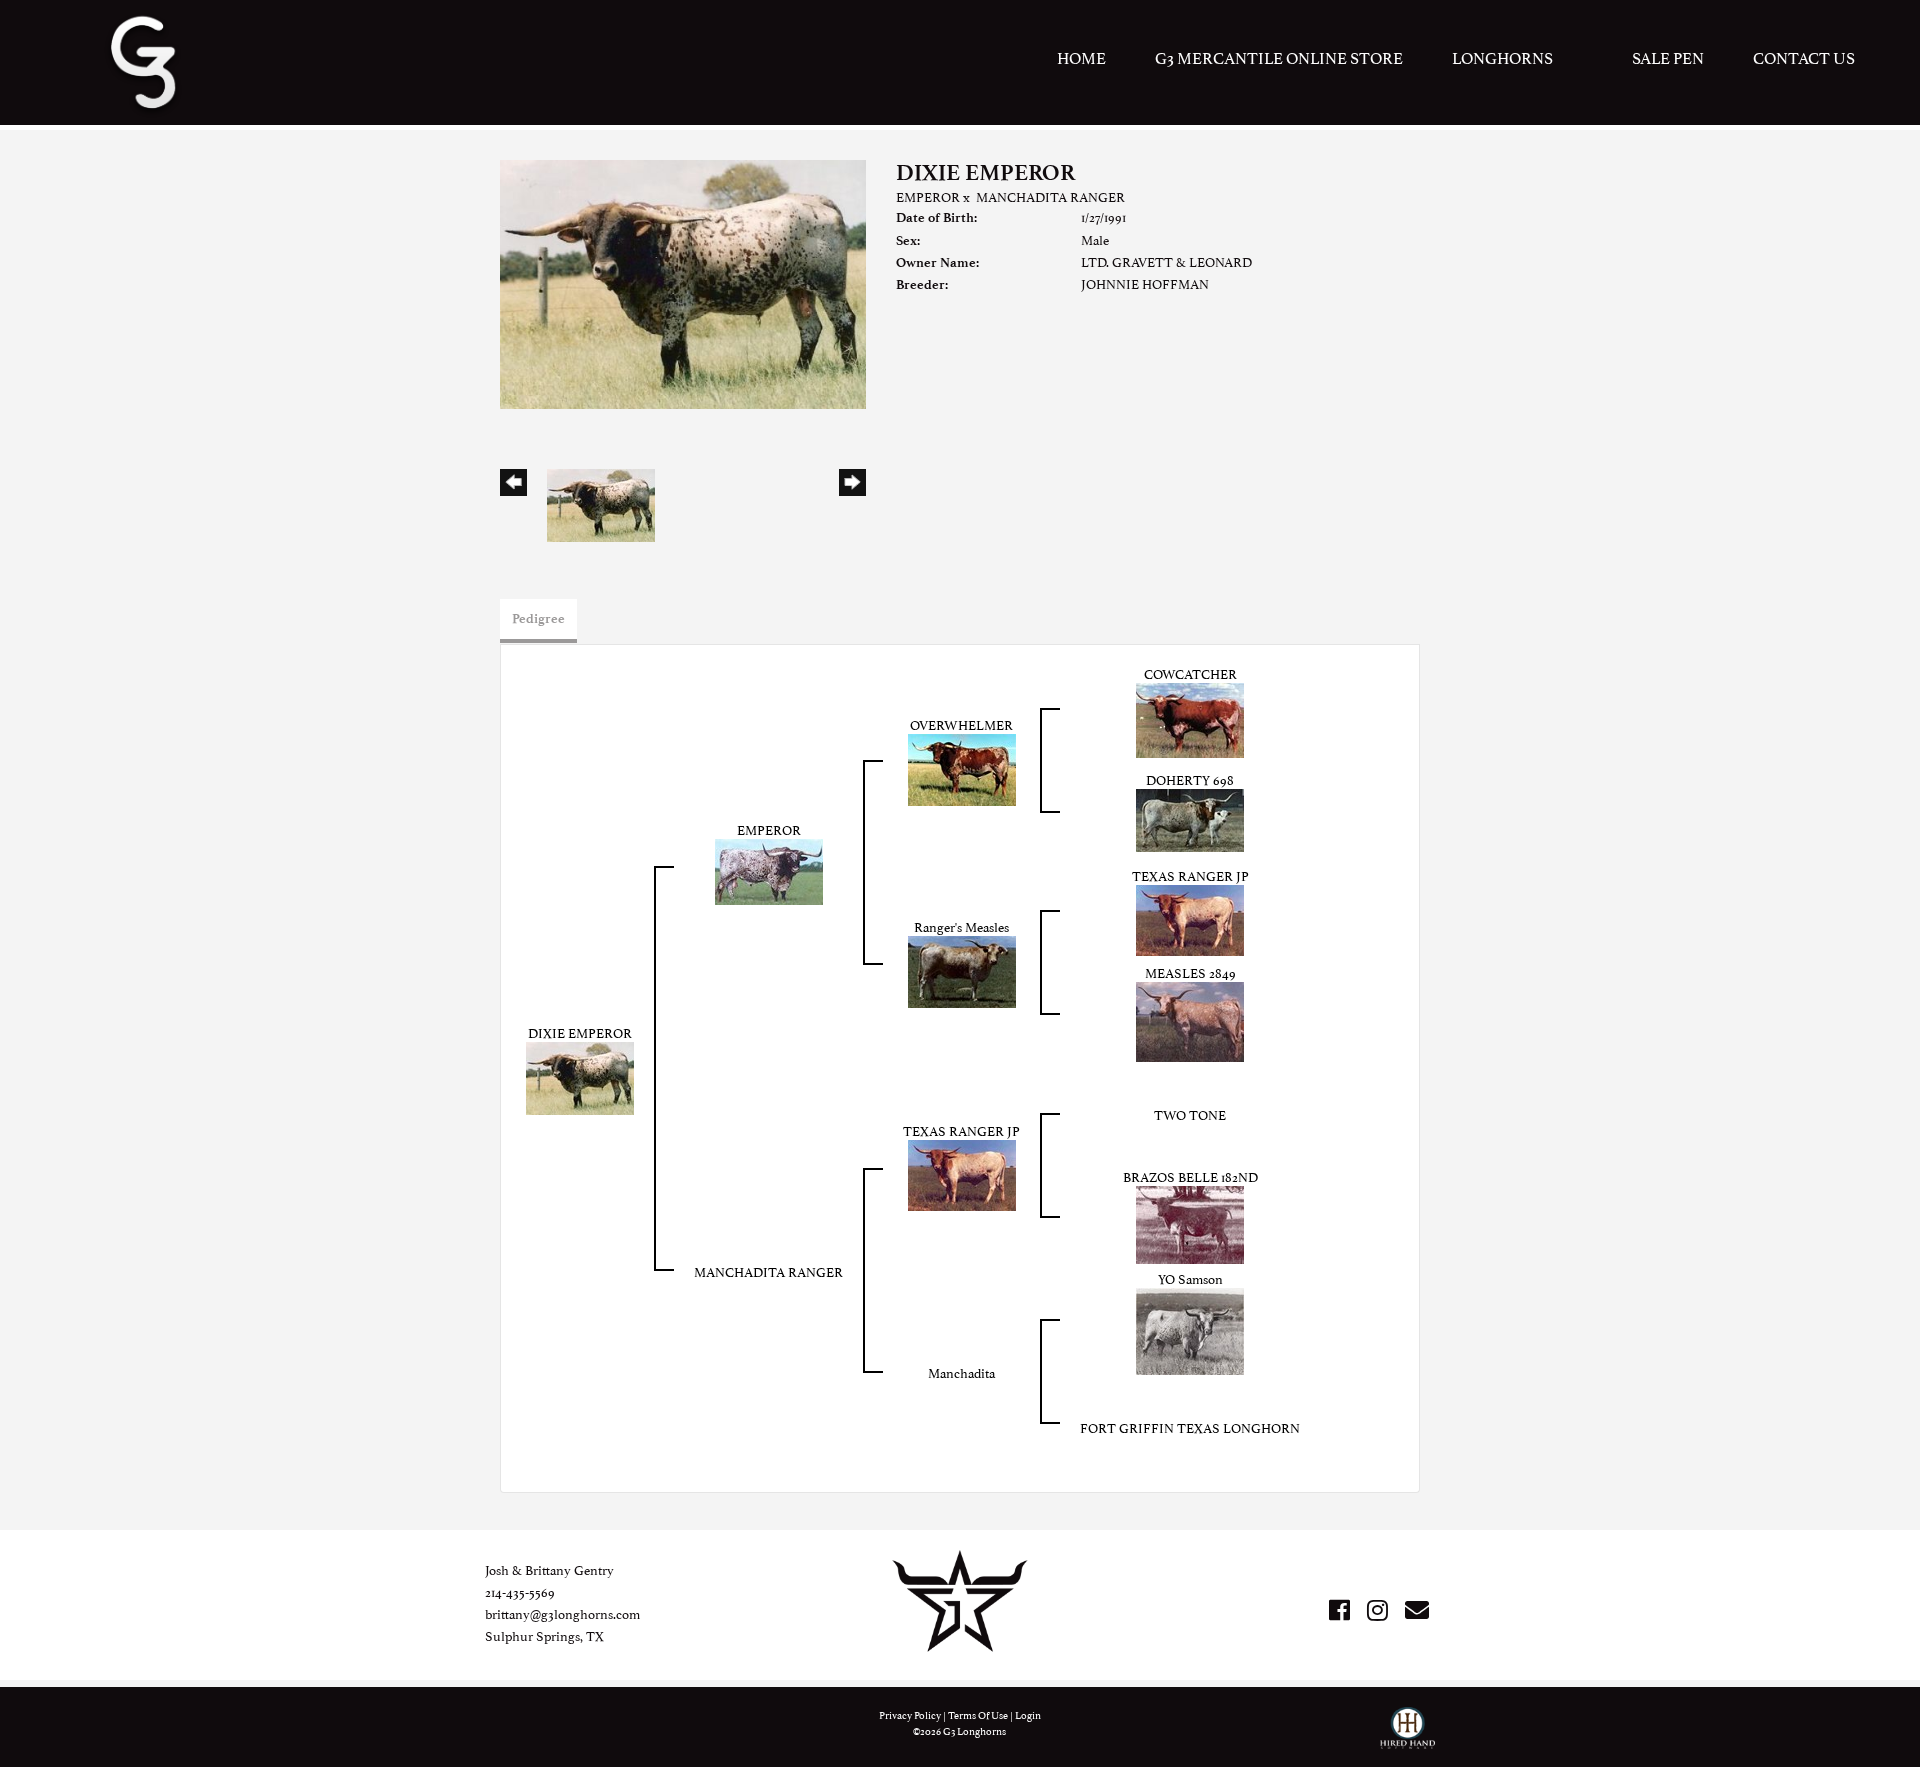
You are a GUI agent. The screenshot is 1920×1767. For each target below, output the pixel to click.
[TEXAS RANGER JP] (1190, 917)
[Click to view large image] (683, 281)
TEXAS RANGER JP (1190, 875)
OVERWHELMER (961, 724)
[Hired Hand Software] (1407, 1737)
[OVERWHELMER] (962, 767)
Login (1028, 1714)
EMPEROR (928, 196)
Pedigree (538, 618)
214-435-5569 (520, 1591)
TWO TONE (1190, 1114)
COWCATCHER (1190, 673)
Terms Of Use (978, 1714)
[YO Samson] (1190, 1328)
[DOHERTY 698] (1190, 817)
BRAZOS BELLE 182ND (1190, 1176)
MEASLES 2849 (1190, 972)
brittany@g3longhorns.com (562, 1613)
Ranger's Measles (961, 926)
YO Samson (1190, 1278)
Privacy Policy (910, 1714)
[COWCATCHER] (1190, 717)
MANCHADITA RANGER (1050, 196)
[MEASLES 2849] (1190, 1019)
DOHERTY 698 (1190, 779)
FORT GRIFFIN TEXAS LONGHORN (1190, 1427)
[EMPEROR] (769, 869)
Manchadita (961, 1372)
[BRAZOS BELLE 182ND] (1190, 1222)
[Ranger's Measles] (962, 969)
